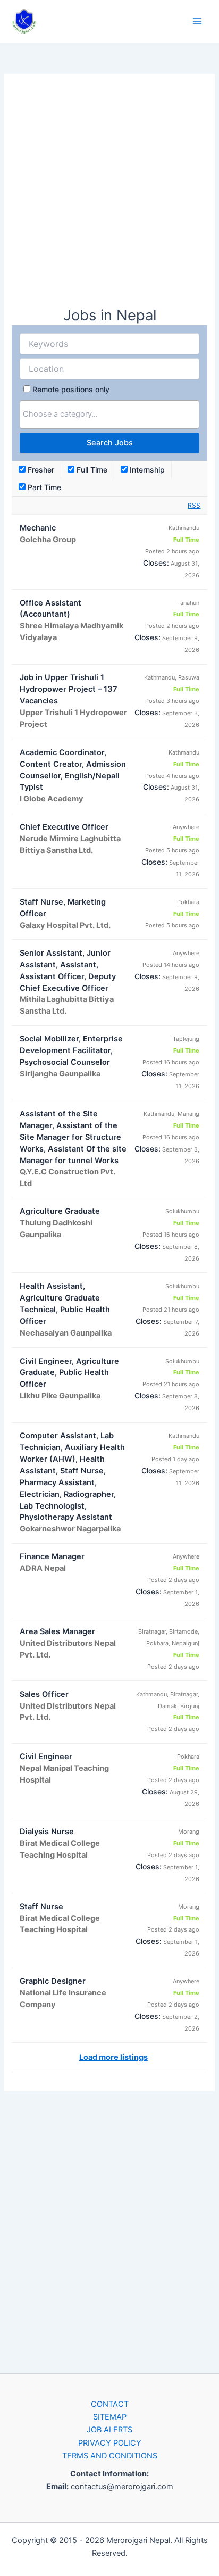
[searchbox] (109, 414)
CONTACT (110, 2404)
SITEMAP (110, 2417)
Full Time (91, 470)
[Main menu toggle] (197, 21)
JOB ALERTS (109, 2430)
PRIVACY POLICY (110, 2443)
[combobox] (109, 415)
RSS (194, 505)
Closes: (156, 563)
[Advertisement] (109, 195)
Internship (146, 470)
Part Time (43, 487)
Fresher (40, 470)
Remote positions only (71, 389)
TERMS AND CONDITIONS (110, 2456)
